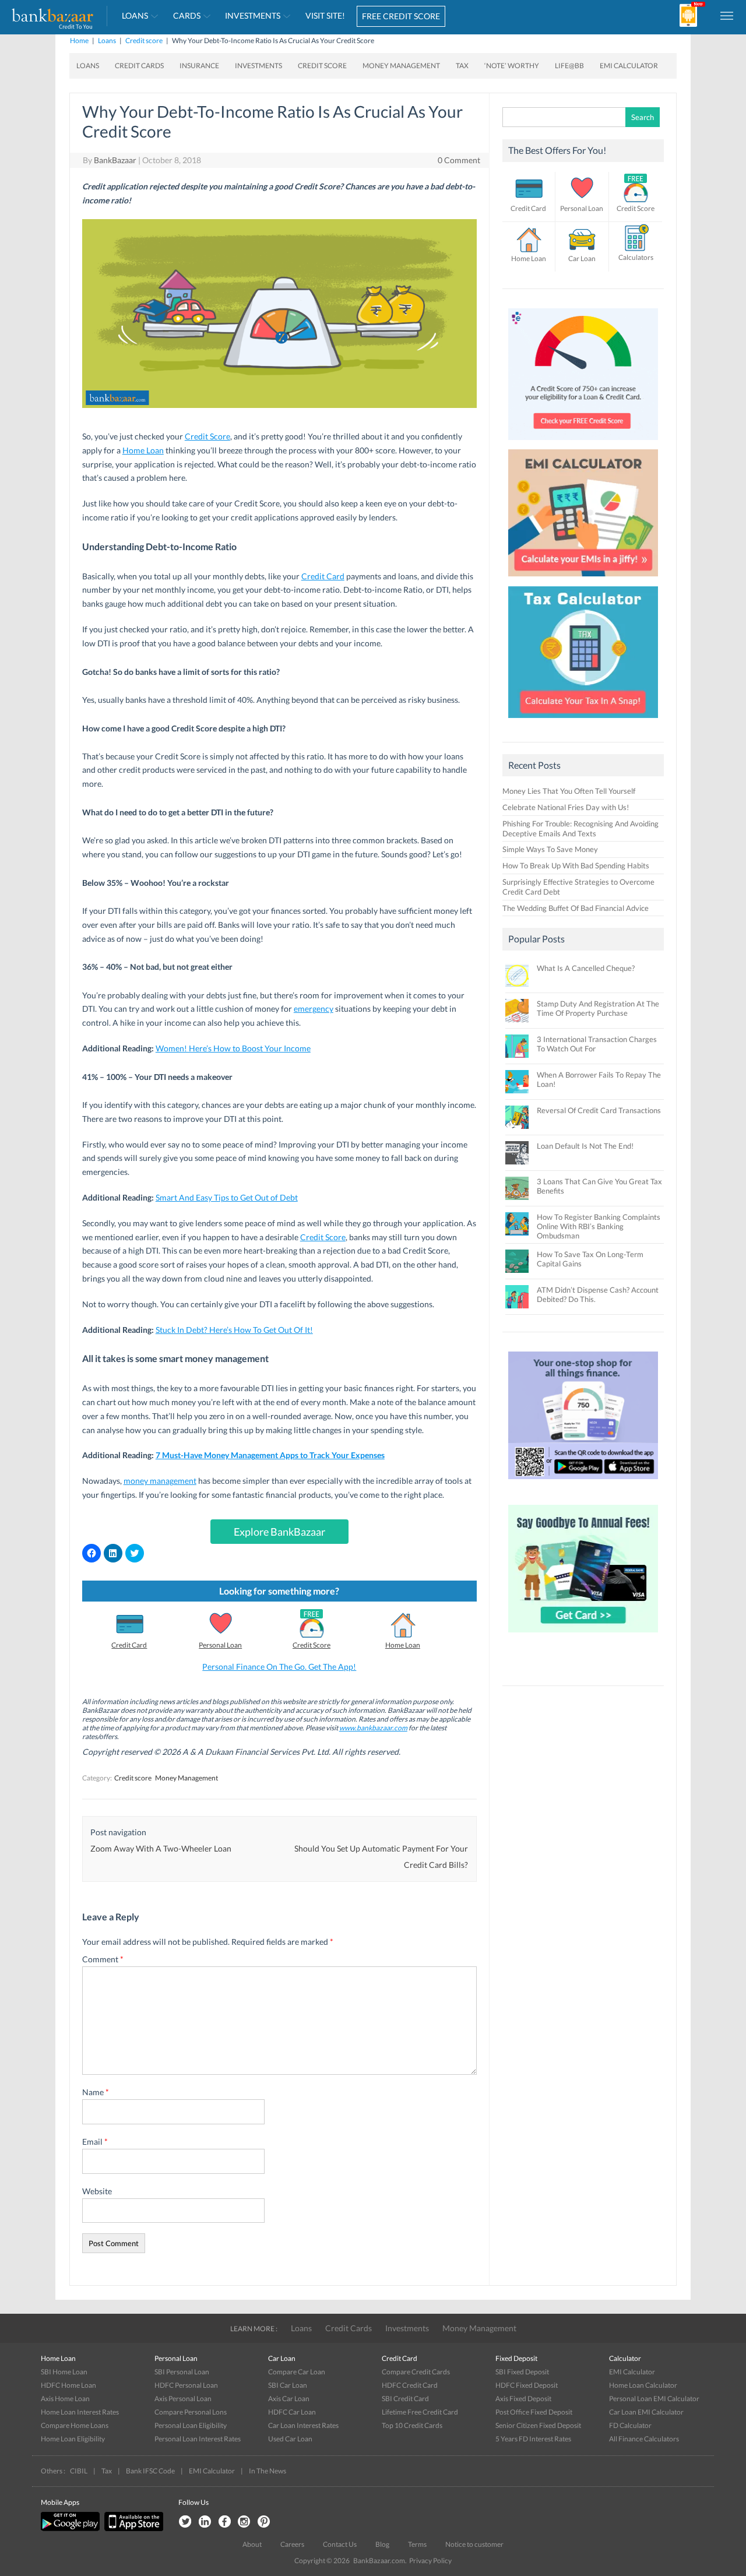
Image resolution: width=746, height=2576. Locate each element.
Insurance (199, 66)
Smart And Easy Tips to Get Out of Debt (227, 1197)
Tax (462, 66)
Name (96, 2092)
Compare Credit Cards (416, 2372)
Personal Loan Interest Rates (198, 2439)
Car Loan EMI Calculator (646, 2412)
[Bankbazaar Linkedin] (205, 2522)
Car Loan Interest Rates (303, 2425)
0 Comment (459, 160)
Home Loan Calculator (643, 2385)
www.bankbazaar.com (373, 1728)
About (252, 2544)
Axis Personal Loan (183, 2399)
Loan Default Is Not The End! (585, 1146)
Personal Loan (220, 1645)
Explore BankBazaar (279, 1532)
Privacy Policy (430, 2561)
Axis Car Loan (289, 2399)
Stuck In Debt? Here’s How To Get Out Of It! (234, 1330)
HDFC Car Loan (292, 2412)
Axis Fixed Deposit (523, 2399)
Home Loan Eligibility (73, 2439)
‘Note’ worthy (512, 66)
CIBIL (79, 2471)
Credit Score (322, 66)
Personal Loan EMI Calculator (654, 2399)
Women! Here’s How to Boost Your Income (233, 1048)
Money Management (401, 66)
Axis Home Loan (65, 2399)
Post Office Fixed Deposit (534, 2412)
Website (97, 2191)
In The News (268, 2471)
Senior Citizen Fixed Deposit (538, 2425)
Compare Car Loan (297, 2372)
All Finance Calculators (644, 2439)
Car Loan (582, 258)
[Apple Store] (132, 2529)
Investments (253, 15)
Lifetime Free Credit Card (420, 2412)
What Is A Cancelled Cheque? (586, 968)
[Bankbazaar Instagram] (244, 2522)
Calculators (636, 257)
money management (160, 1481)
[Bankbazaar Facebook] (224, 2522)
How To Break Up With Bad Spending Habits (576, 865)
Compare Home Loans (75, 2425)
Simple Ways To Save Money (550, 849)
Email (95, 2142)
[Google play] (71, 2529)
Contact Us (340, 2544)
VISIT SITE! (325, 15)
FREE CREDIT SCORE (401, 16)
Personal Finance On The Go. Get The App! (279, 1667)
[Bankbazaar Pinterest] (264, 2522)
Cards (187, 15)
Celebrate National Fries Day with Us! (566, 807)
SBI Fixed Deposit (522, 2372)
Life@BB (569, 66)
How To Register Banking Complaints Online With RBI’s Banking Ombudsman (599, 1226)
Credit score (144, 41)
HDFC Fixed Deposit (527, 2385)
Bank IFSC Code (150, 2471)
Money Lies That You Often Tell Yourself (569, 791)
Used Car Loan (290, 2439)
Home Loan (143, 450)
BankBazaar (115, 160)
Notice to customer (474, 2544)
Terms (417, 2544)
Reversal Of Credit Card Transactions (599, 1110)
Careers (292, 2544)
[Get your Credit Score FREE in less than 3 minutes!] (583, 443)
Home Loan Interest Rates (80, 2412)
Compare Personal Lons (191, 2412)
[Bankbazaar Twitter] (185, 2522)
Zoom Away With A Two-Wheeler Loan (161, 1848)
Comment (103, 1959)
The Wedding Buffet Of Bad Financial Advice (576, 908)
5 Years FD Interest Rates (533, 2439)
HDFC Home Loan (68, 2385)
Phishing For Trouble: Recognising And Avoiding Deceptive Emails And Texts (580, 828)
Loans (135, 15)
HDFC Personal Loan (186, 2385)
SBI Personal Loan (182, 2372)
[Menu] (727, 15)
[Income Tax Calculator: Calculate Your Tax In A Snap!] (583, 721)
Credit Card (323, 576)
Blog (382, 2544)
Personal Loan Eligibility (191, 2425)
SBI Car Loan (288, 2385)
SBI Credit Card (405, 2399)
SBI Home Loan (64, 2372)
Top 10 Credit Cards (412, 2425)
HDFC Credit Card (410, 2385)
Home (79, 41)
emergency (314, 1009)
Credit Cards (139, 66)
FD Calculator (630, 2425)
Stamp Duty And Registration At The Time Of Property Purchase (598, 1008)
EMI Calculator (629, 66)
